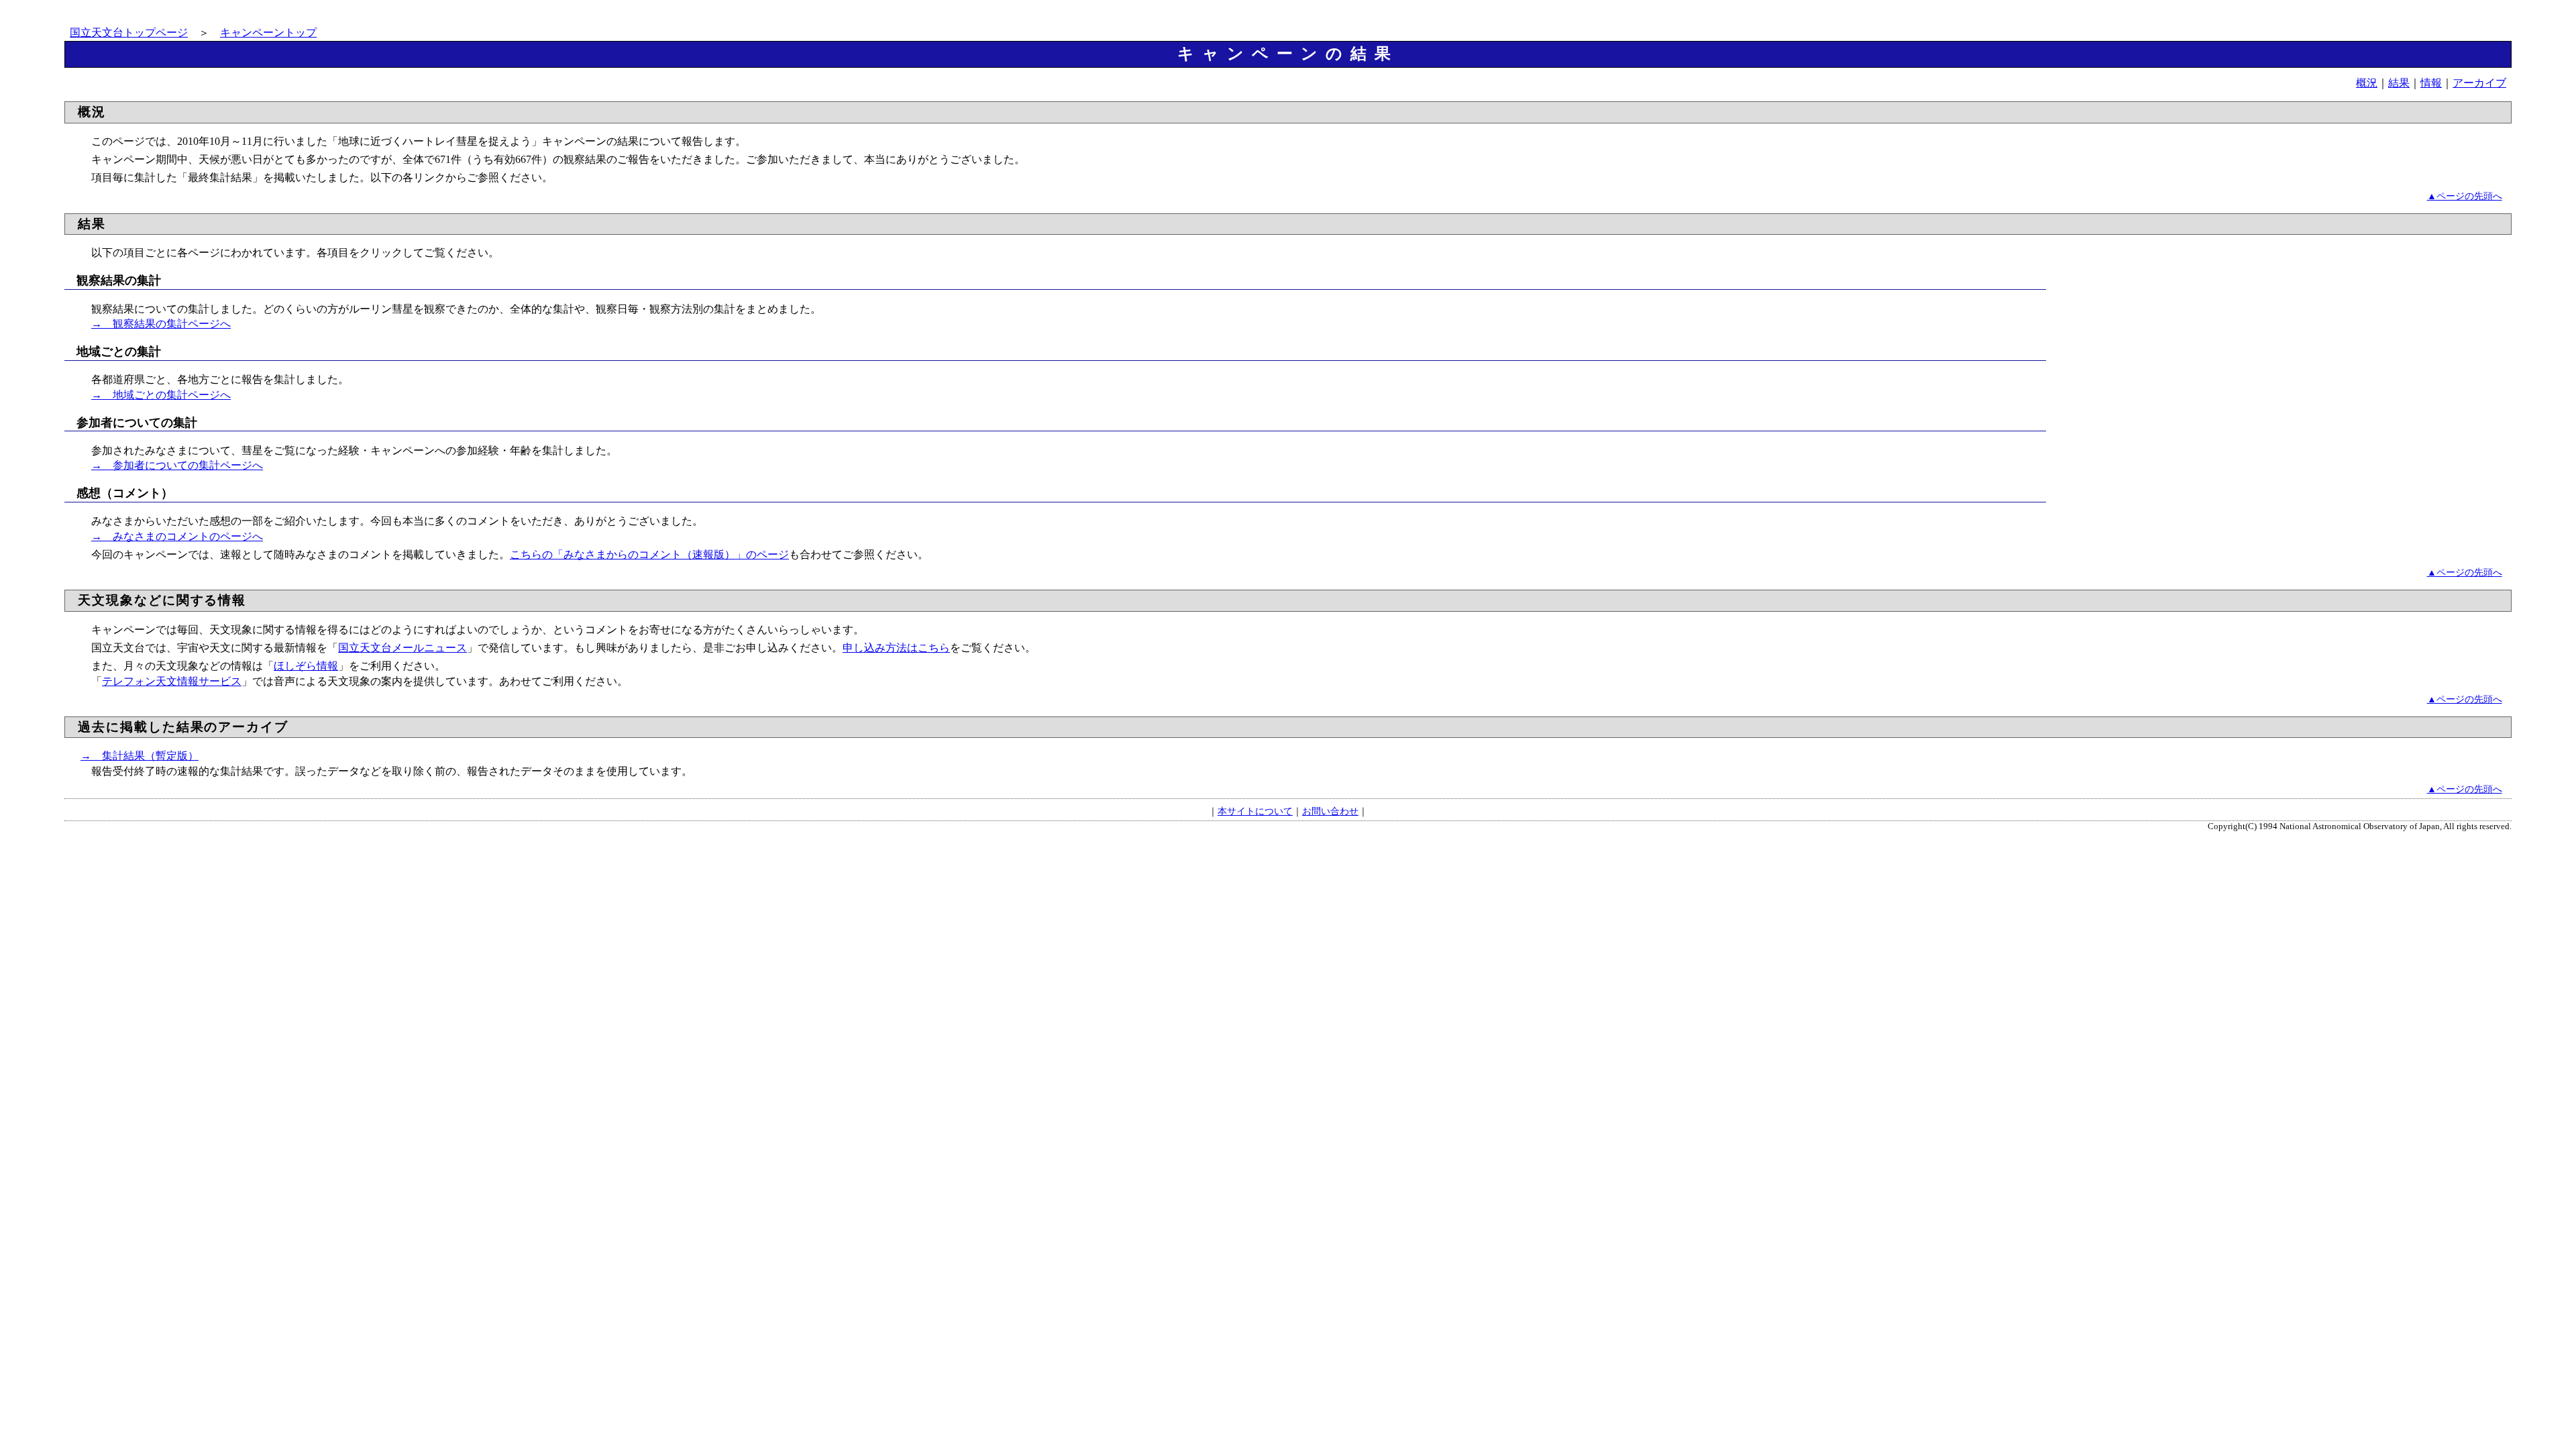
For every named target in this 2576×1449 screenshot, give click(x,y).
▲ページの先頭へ (2465, 196)
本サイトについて (1255, 811)
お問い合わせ (1330, 811)
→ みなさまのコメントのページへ (177, 536)
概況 (2367, 83)
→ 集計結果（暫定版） (140, 756)
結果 (2399, 83)
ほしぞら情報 (306, 666)
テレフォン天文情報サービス (172, 681)
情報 (2431, 83)
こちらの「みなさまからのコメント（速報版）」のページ (649, 554)
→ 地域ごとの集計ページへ (161, 395)
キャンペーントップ (268, 33)
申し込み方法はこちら (896, 648)
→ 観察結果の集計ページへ (161, 324)
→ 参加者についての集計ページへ (177, 465)
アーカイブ (2479, 83)
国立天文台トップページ (129, 33)
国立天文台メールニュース (402, 648)
